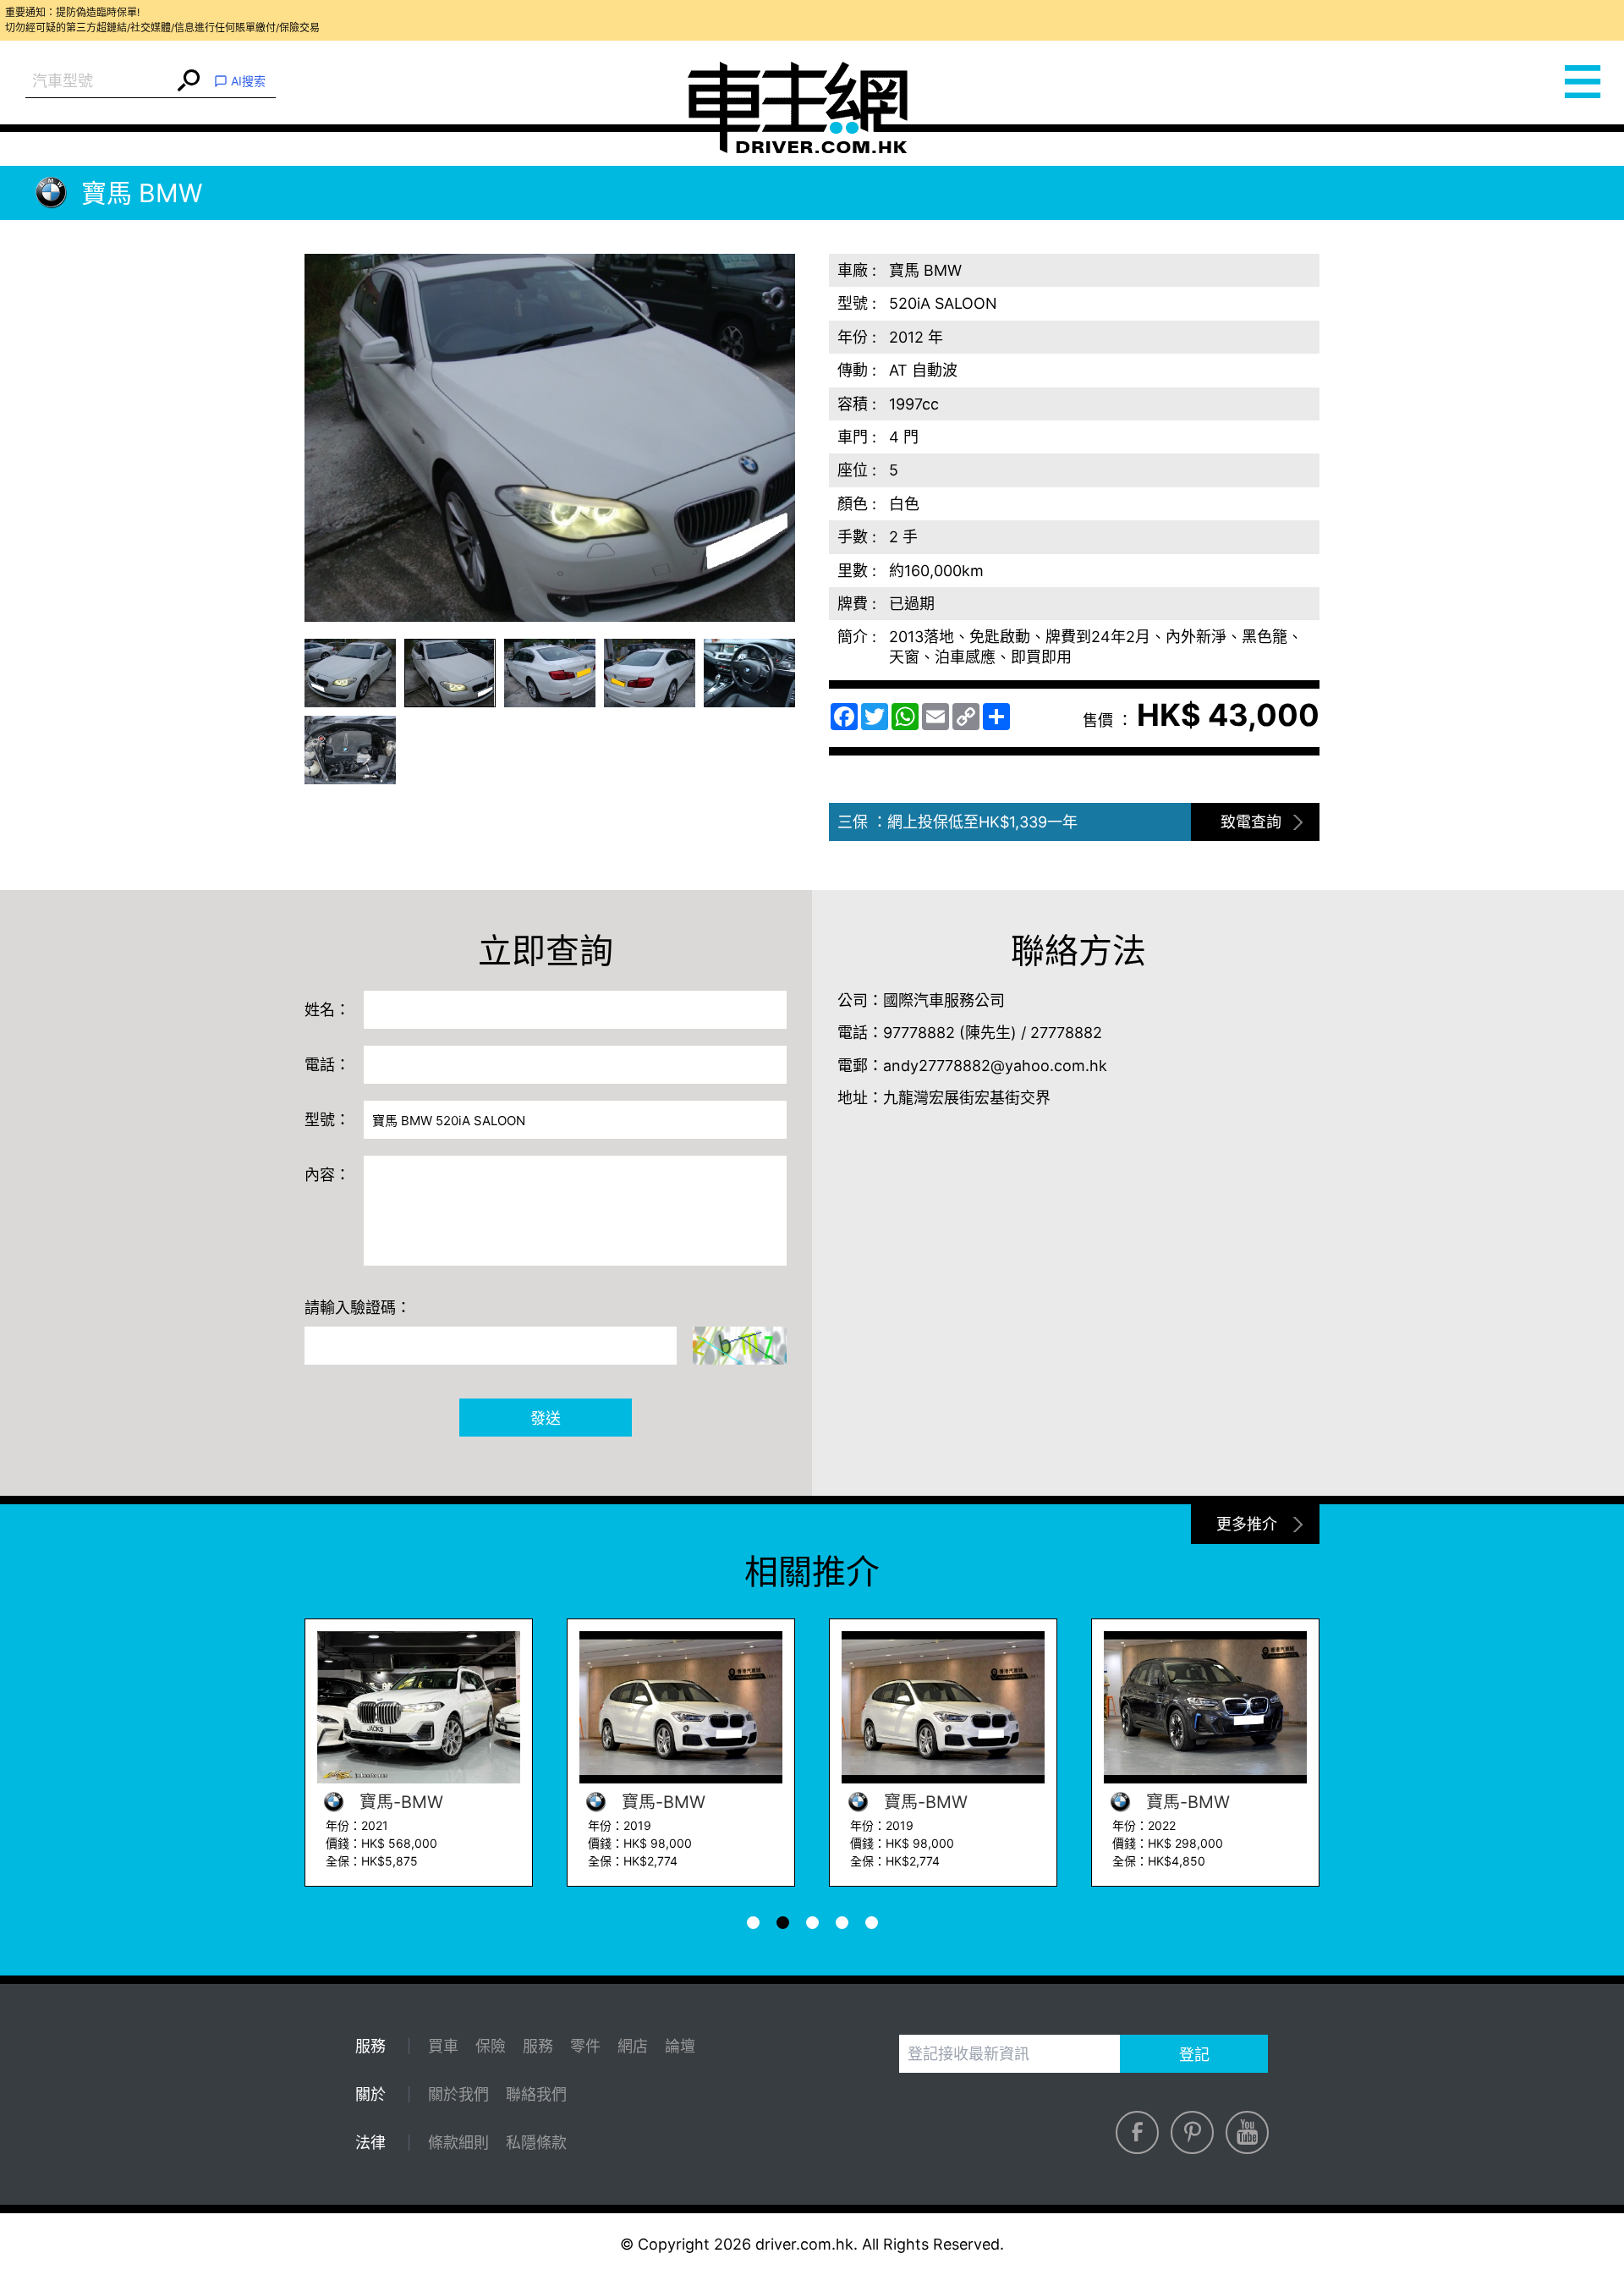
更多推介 (1247, 1524)
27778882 (1066, 1033)
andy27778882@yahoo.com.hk (995, 1066)
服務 (538, 2046)
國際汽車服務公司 (944, 1000)
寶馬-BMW (399, 1802)
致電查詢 (1251, 822)
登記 (1194, 2055)
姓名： (327, 1010)
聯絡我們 (536, 2094)
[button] (350, 673)
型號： (327, 1120)
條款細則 (458, 2143)
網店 (633, 2046)
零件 (585, 2046)
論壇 (680, 2046)
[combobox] (99, 82)
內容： (327, 1175)
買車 (443, 2046)
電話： (327, 1065)
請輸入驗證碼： (358, 1308)
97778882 (919, 1033)
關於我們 (458, 2094)
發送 (546, 1418)
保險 (491, 2046)
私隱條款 (536, 2143)
